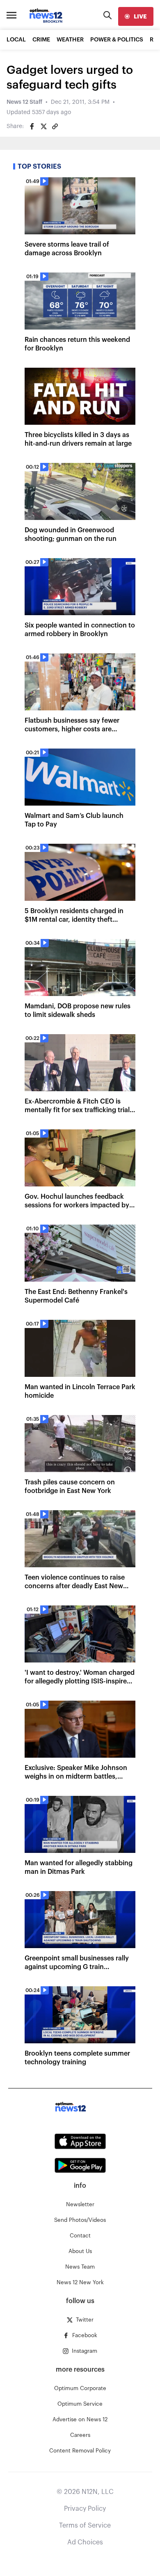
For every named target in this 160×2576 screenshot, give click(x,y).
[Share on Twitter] (43, 126)
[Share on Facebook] (32, 126)
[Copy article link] (55, 126)
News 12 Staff (24, 102)
